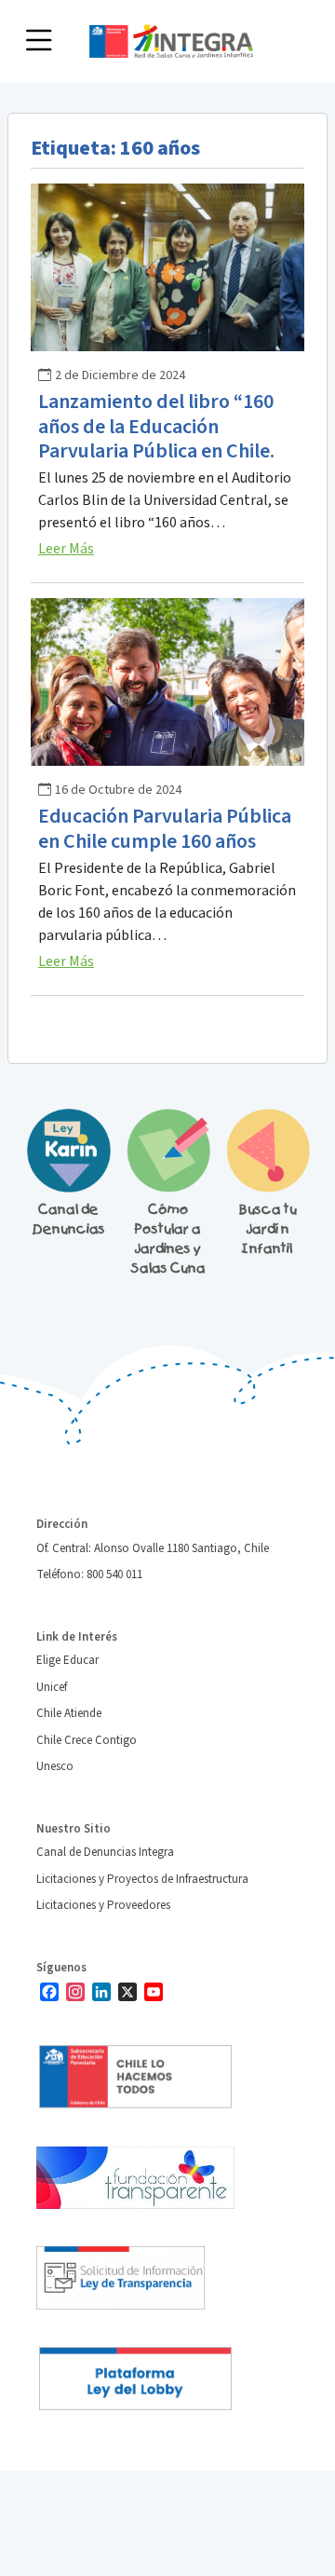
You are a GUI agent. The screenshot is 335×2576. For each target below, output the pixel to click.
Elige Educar (67, 1660)
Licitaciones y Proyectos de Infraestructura (142, 1879)
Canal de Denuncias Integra (105, 1852)
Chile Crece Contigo (87, 1740)
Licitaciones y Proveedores (103, 1905)
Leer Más (66, 549)
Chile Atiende (69, 1713)
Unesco (55, 1766)
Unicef (52, 1687)
